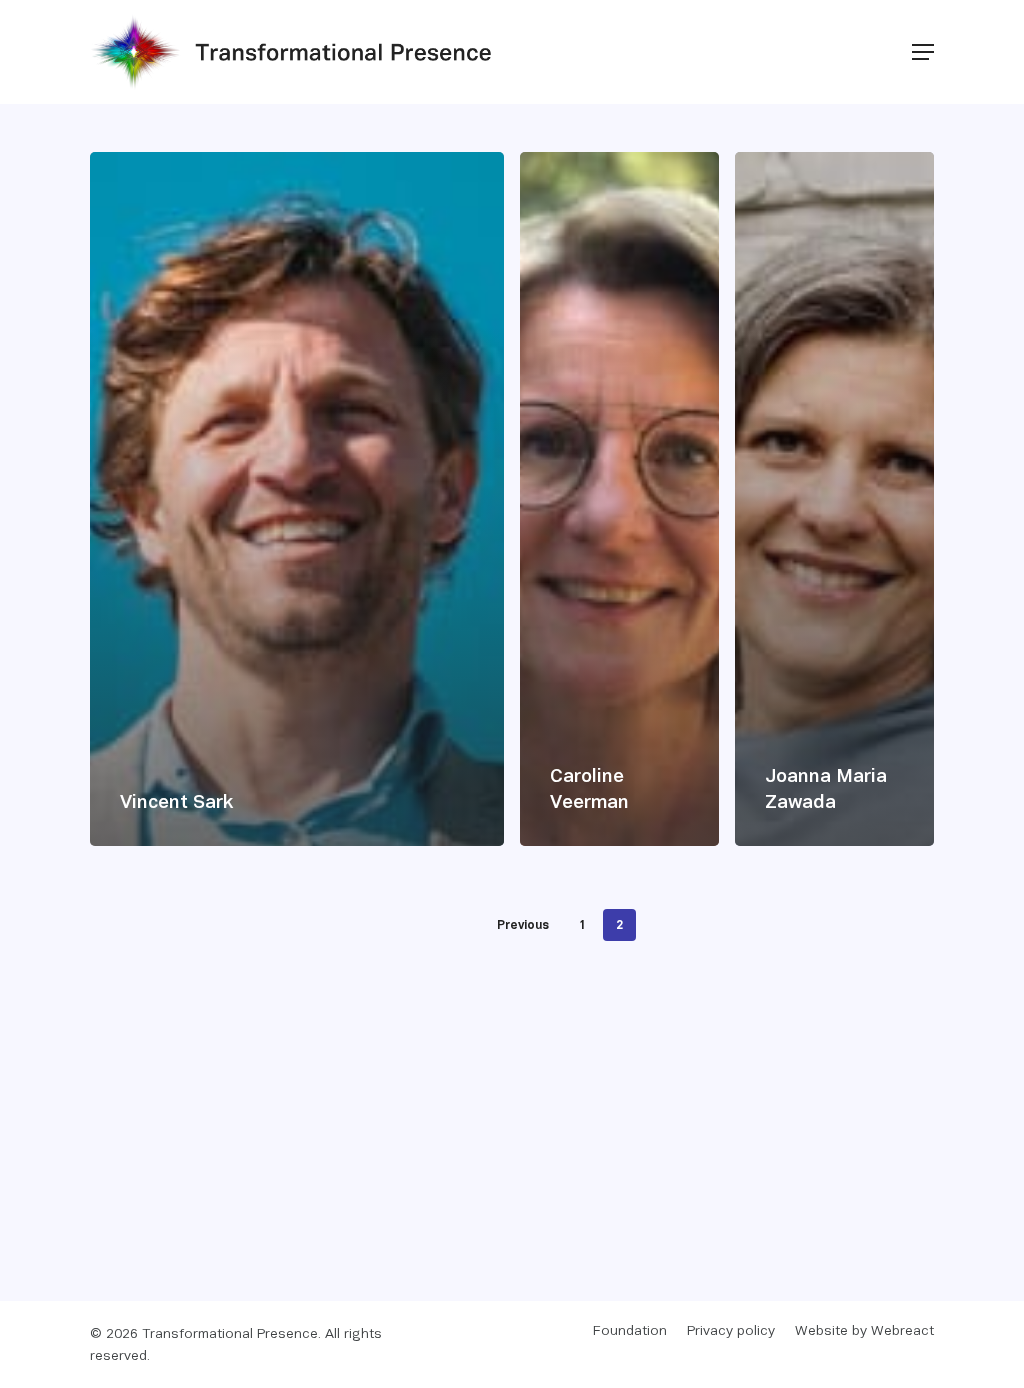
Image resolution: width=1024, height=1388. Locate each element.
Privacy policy (731, 1331)
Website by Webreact (864, 1331)
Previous (523, 925)
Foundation (630, 1331)
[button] (923, 52)
